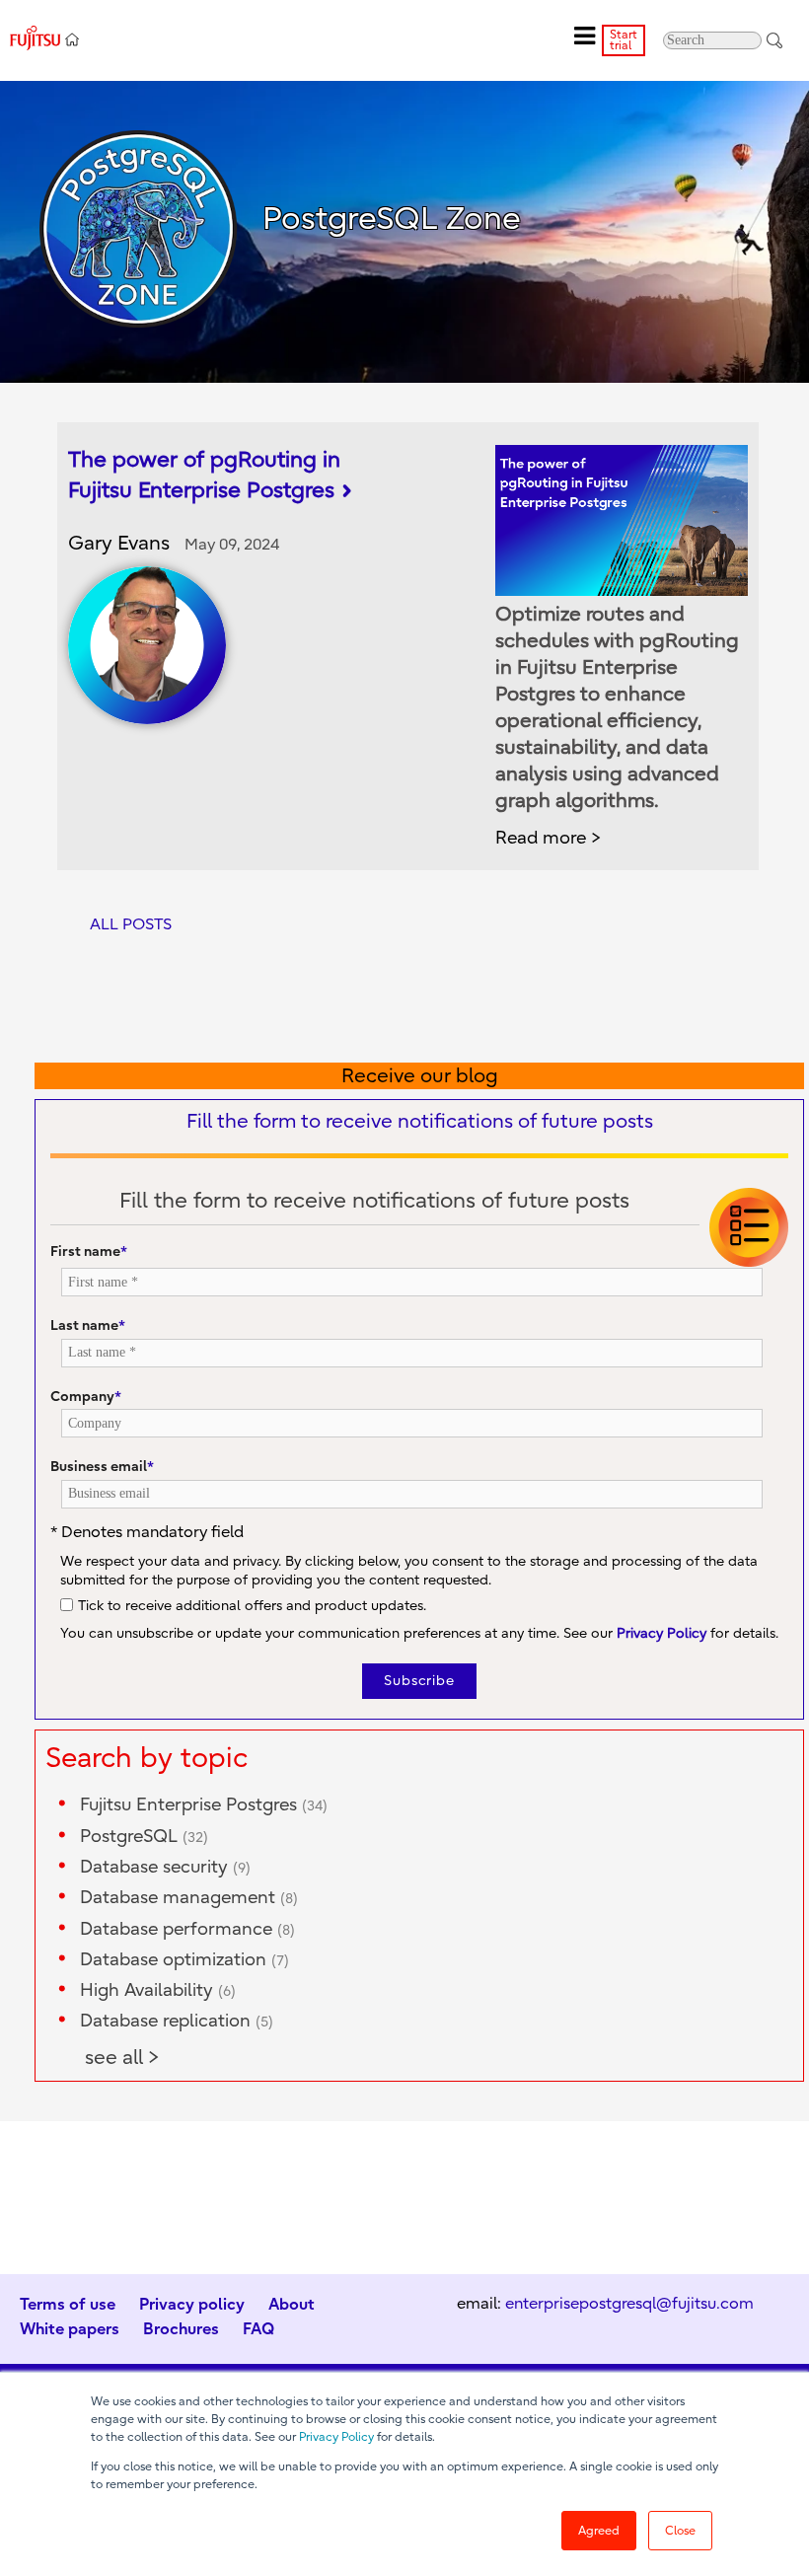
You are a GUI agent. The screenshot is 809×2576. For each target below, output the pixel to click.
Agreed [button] (599, 2531)
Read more (541, 838)
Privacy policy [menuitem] (192, 2304)
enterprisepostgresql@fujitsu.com (629, 2304)
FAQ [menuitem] (258, 2328)
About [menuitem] (292, 2304)
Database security (165, 1867)
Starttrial (624, 40)
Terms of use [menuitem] (68, 2304)
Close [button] (680, 2531)
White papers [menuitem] (70, 2328)
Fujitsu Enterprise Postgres (204, 1805)
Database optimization (184, 1960)
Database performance (187, 1929)
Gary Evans (119, 543)
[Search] (774, 39)
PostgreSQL (144, 1837)
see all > (122, 2058)
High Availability (158, 1990)
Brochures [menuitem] (181, 2328)
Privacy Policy (336, 2437)
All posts (131, 924)
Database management (189, 1898)
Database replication (177, 2021)
